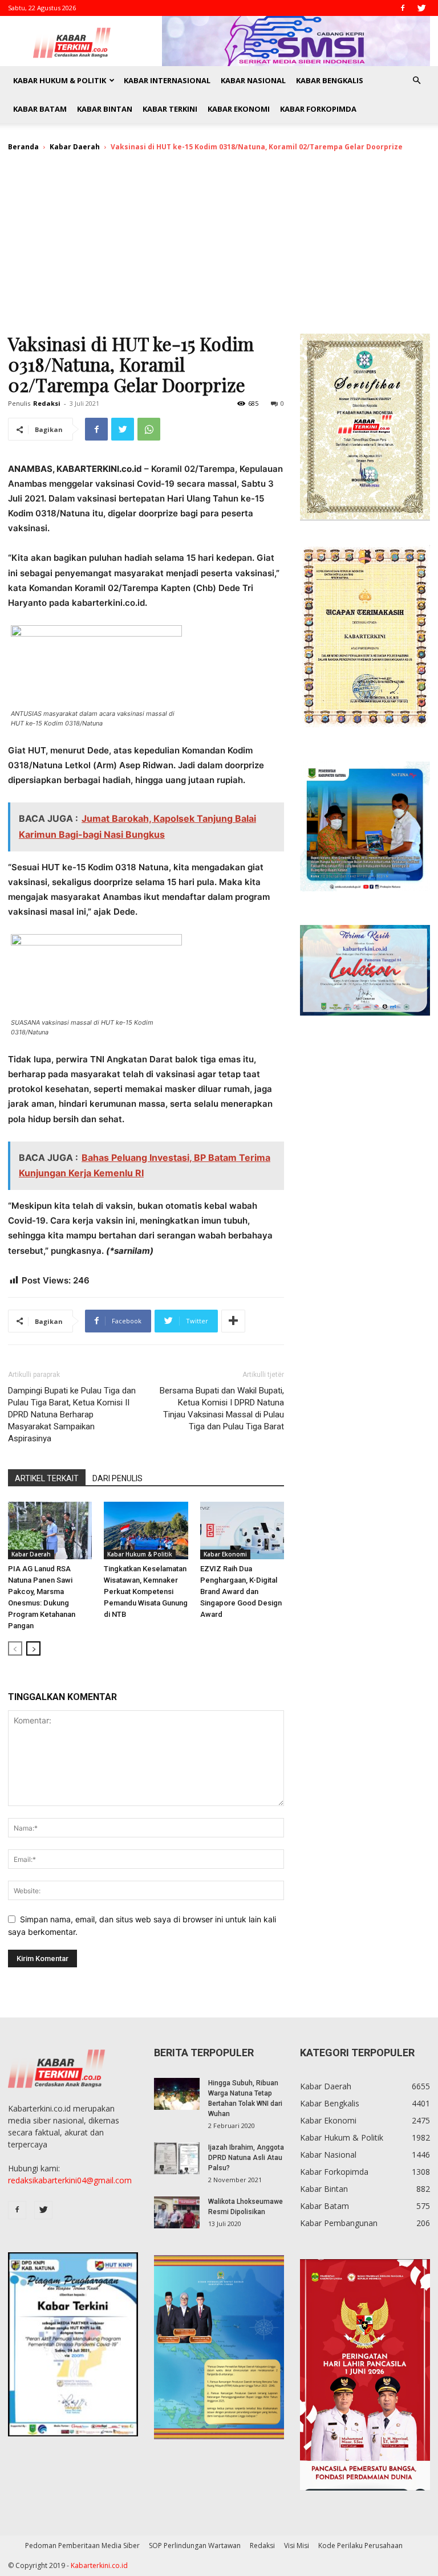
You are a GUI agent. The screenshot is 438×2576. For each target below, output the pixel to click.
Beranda (23, 147)
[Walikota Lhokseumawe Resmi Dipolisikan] (177, 2212)
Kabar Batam (40, 109)
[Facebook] (403, 8)
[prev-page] (15, 1648)
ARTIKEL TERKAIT (47, 1478)
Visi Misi (297, 2546)
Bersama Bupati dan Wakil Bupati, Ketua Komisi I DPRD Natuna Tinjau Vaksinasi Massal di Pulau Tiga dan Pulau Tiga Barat (222, 1409)
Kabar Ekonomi (239, 109)
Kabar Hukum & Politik (60, 80)
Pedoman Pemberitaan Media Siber (82, 2546)
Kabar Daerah (75, 147)
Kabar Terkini (170, 109)
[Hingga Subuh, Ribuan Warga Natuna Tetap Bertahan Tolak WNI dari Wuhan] (177, 2094)
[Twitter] (421, 8)
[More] (233, 1321)
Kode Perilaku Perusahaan (360, 2546)
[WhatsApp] (149, 429)
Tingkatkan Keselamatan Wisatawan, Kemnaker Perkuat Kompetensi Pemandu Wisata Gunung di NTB (146, 1591)
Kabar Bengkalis (330, 80)
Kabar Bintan (105, 109)
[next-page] (33, 1648)
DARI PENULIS (117, 1478)
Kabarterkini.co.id (99, 2565)
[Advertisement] (219, 248)
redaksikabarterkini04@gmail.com (70, 2180)
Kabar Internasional (167, 80)
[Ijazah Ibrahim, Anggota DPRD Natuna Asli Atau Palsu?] (177, 2158)
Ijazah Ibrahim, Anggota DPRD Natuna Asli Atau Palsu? (246, 2158)
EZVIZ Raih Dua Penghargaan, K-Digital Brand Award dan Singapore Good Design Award (241, 1591)
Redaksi (47, 403)
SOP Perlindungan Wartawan (195, 2546)
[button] (416, 81)
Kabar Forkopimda (318, 109)
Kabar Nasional (253, 80)
